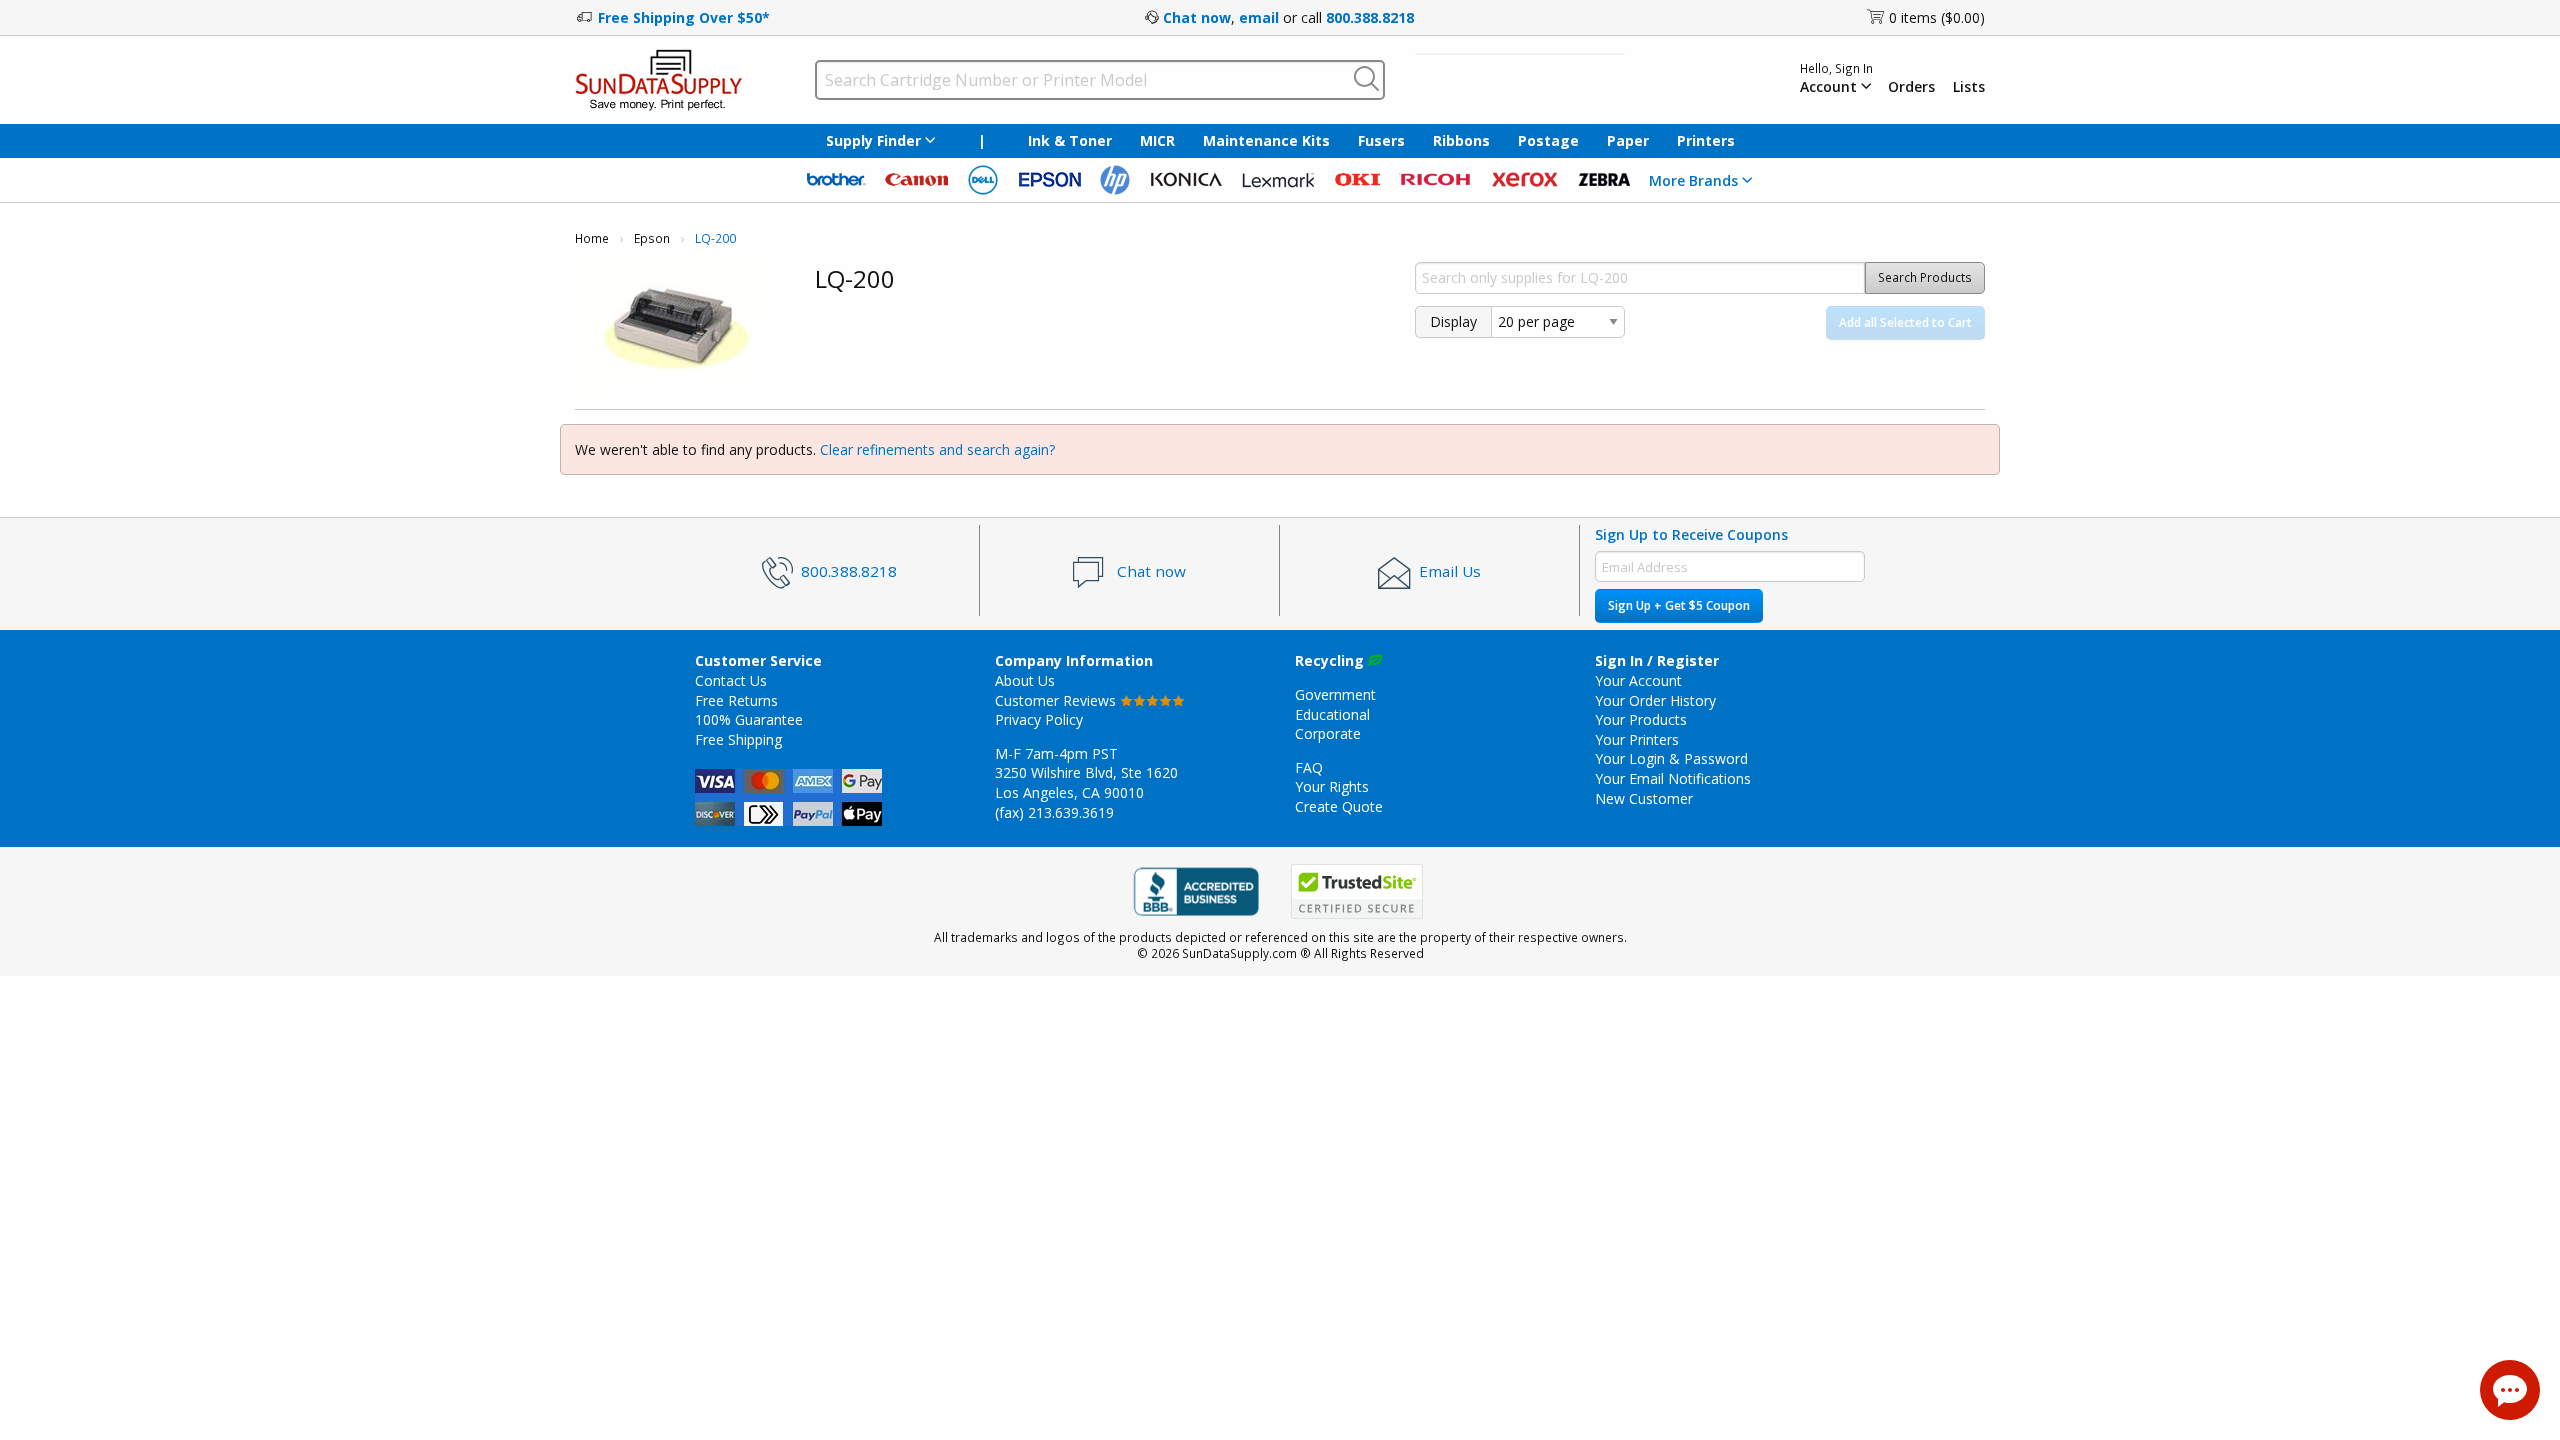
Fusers (1381, 140)
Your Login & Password (1671, 758)
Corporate (1328, 733)
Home (592, 238)
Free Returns (736, 700)
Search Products (1925, 277)
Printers (1706, 140)
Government (1335, 694)
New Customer (1644, 798)
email (1259, 17)
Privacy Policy (1039, 719)
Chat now (1197, 17)
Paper (1628, 140)
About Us (1025, 680)
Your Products (1641, 719)
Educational (1332, 714)
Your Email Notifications (1673, 778)
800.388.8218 (1370, 17)
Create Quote (1339, 806)
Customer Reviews (1057, 700)
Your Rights (1332, 786)
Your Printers (1637, 739)
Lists (1969, 87)
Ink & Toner (1070, 140)
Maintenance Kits (1266, 140)
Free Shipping (738, 739)
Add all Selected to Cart (1905, 322)
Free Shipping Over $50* (684, 17)
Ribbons (1461, 140)
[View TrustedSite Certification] (1357, 891)
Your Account (1638, 680)
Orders (1911, 87)
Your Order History (1655, 700)
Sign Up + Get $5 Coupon (1679, 605)
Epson (652, 238)
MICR (1157, 140)
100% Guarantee (749, 719)
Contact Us (731, 680)
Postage (1548, 140)
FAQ (1309, 767)
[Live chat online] (2510, 1390)
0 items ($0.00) (1937, 17)
